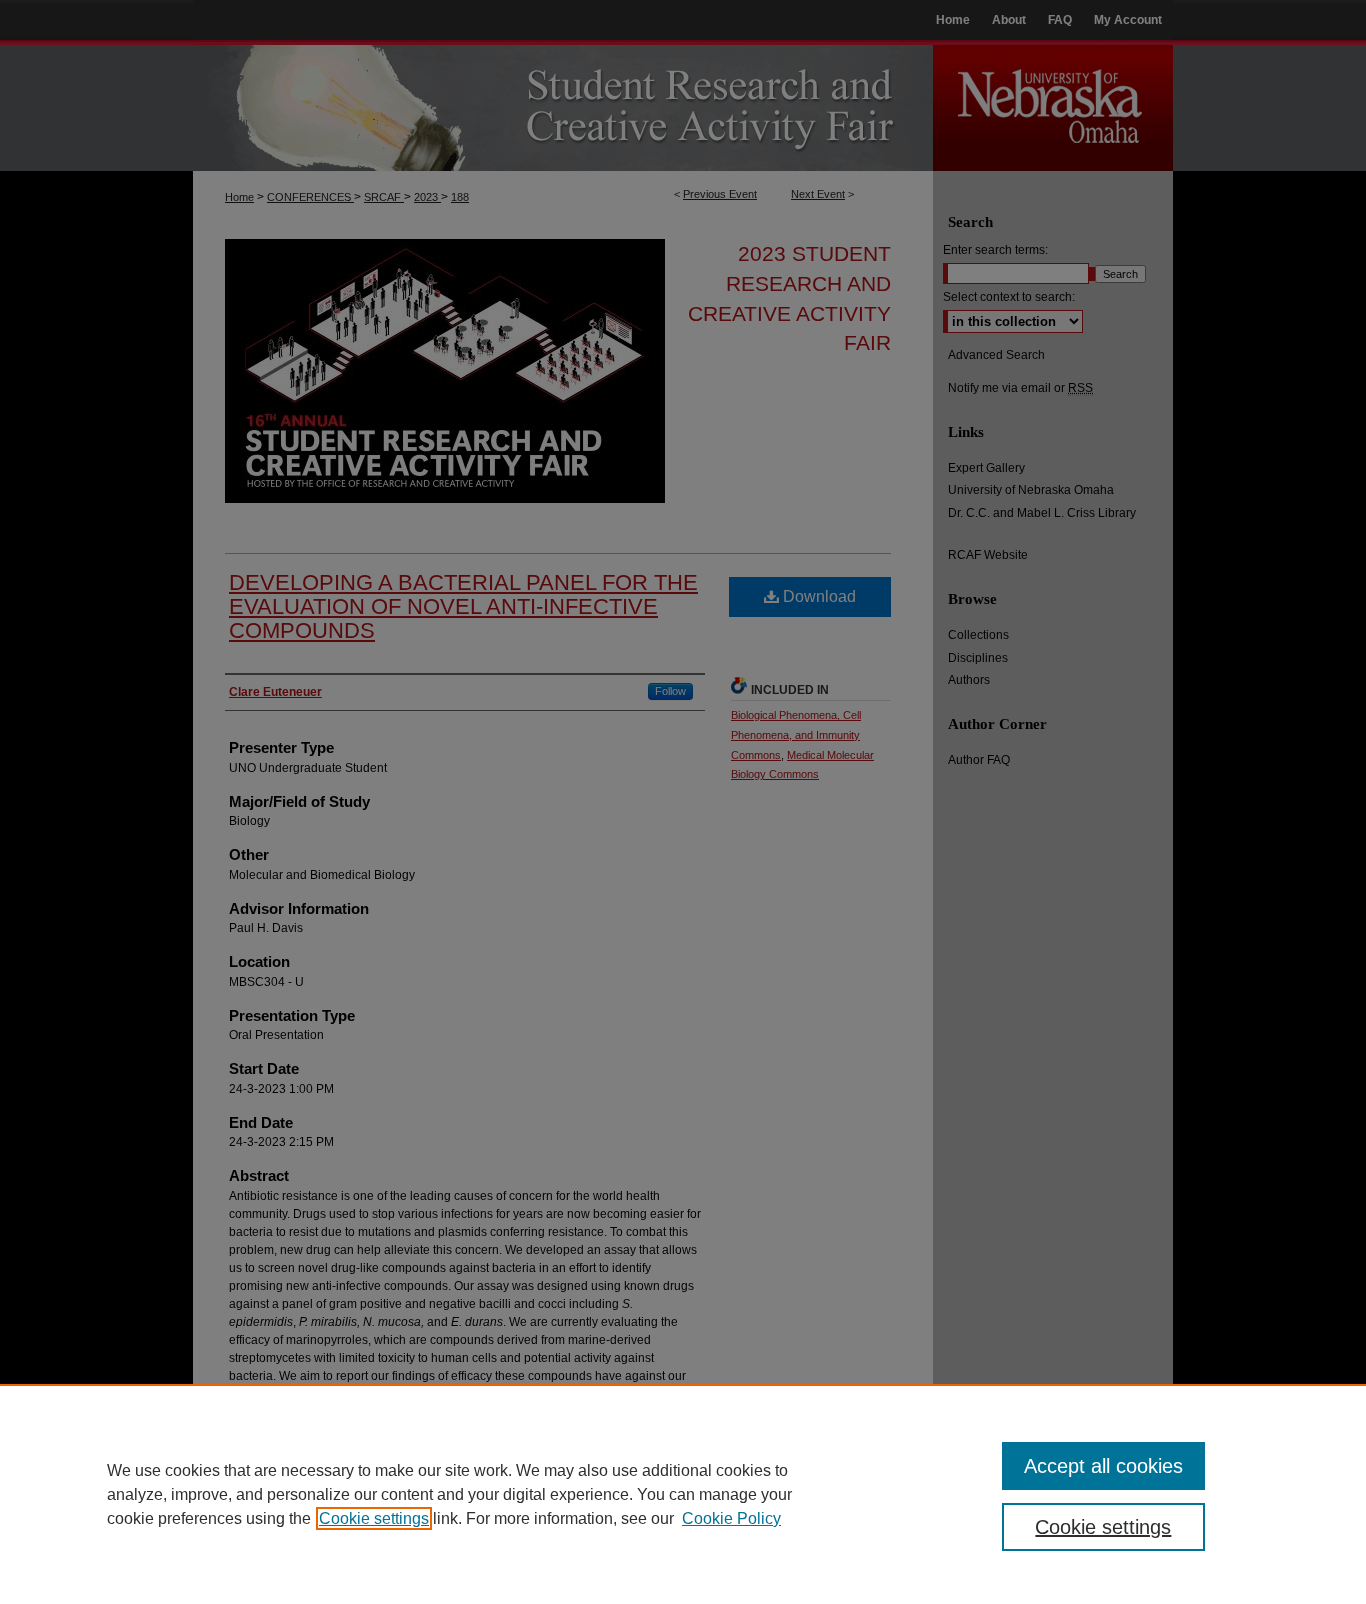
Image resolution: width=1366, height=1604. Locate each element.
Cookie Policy (731, 1518)
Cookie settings (374, 1518)
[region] (683, 1494)
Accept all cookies (1103, 1466)
